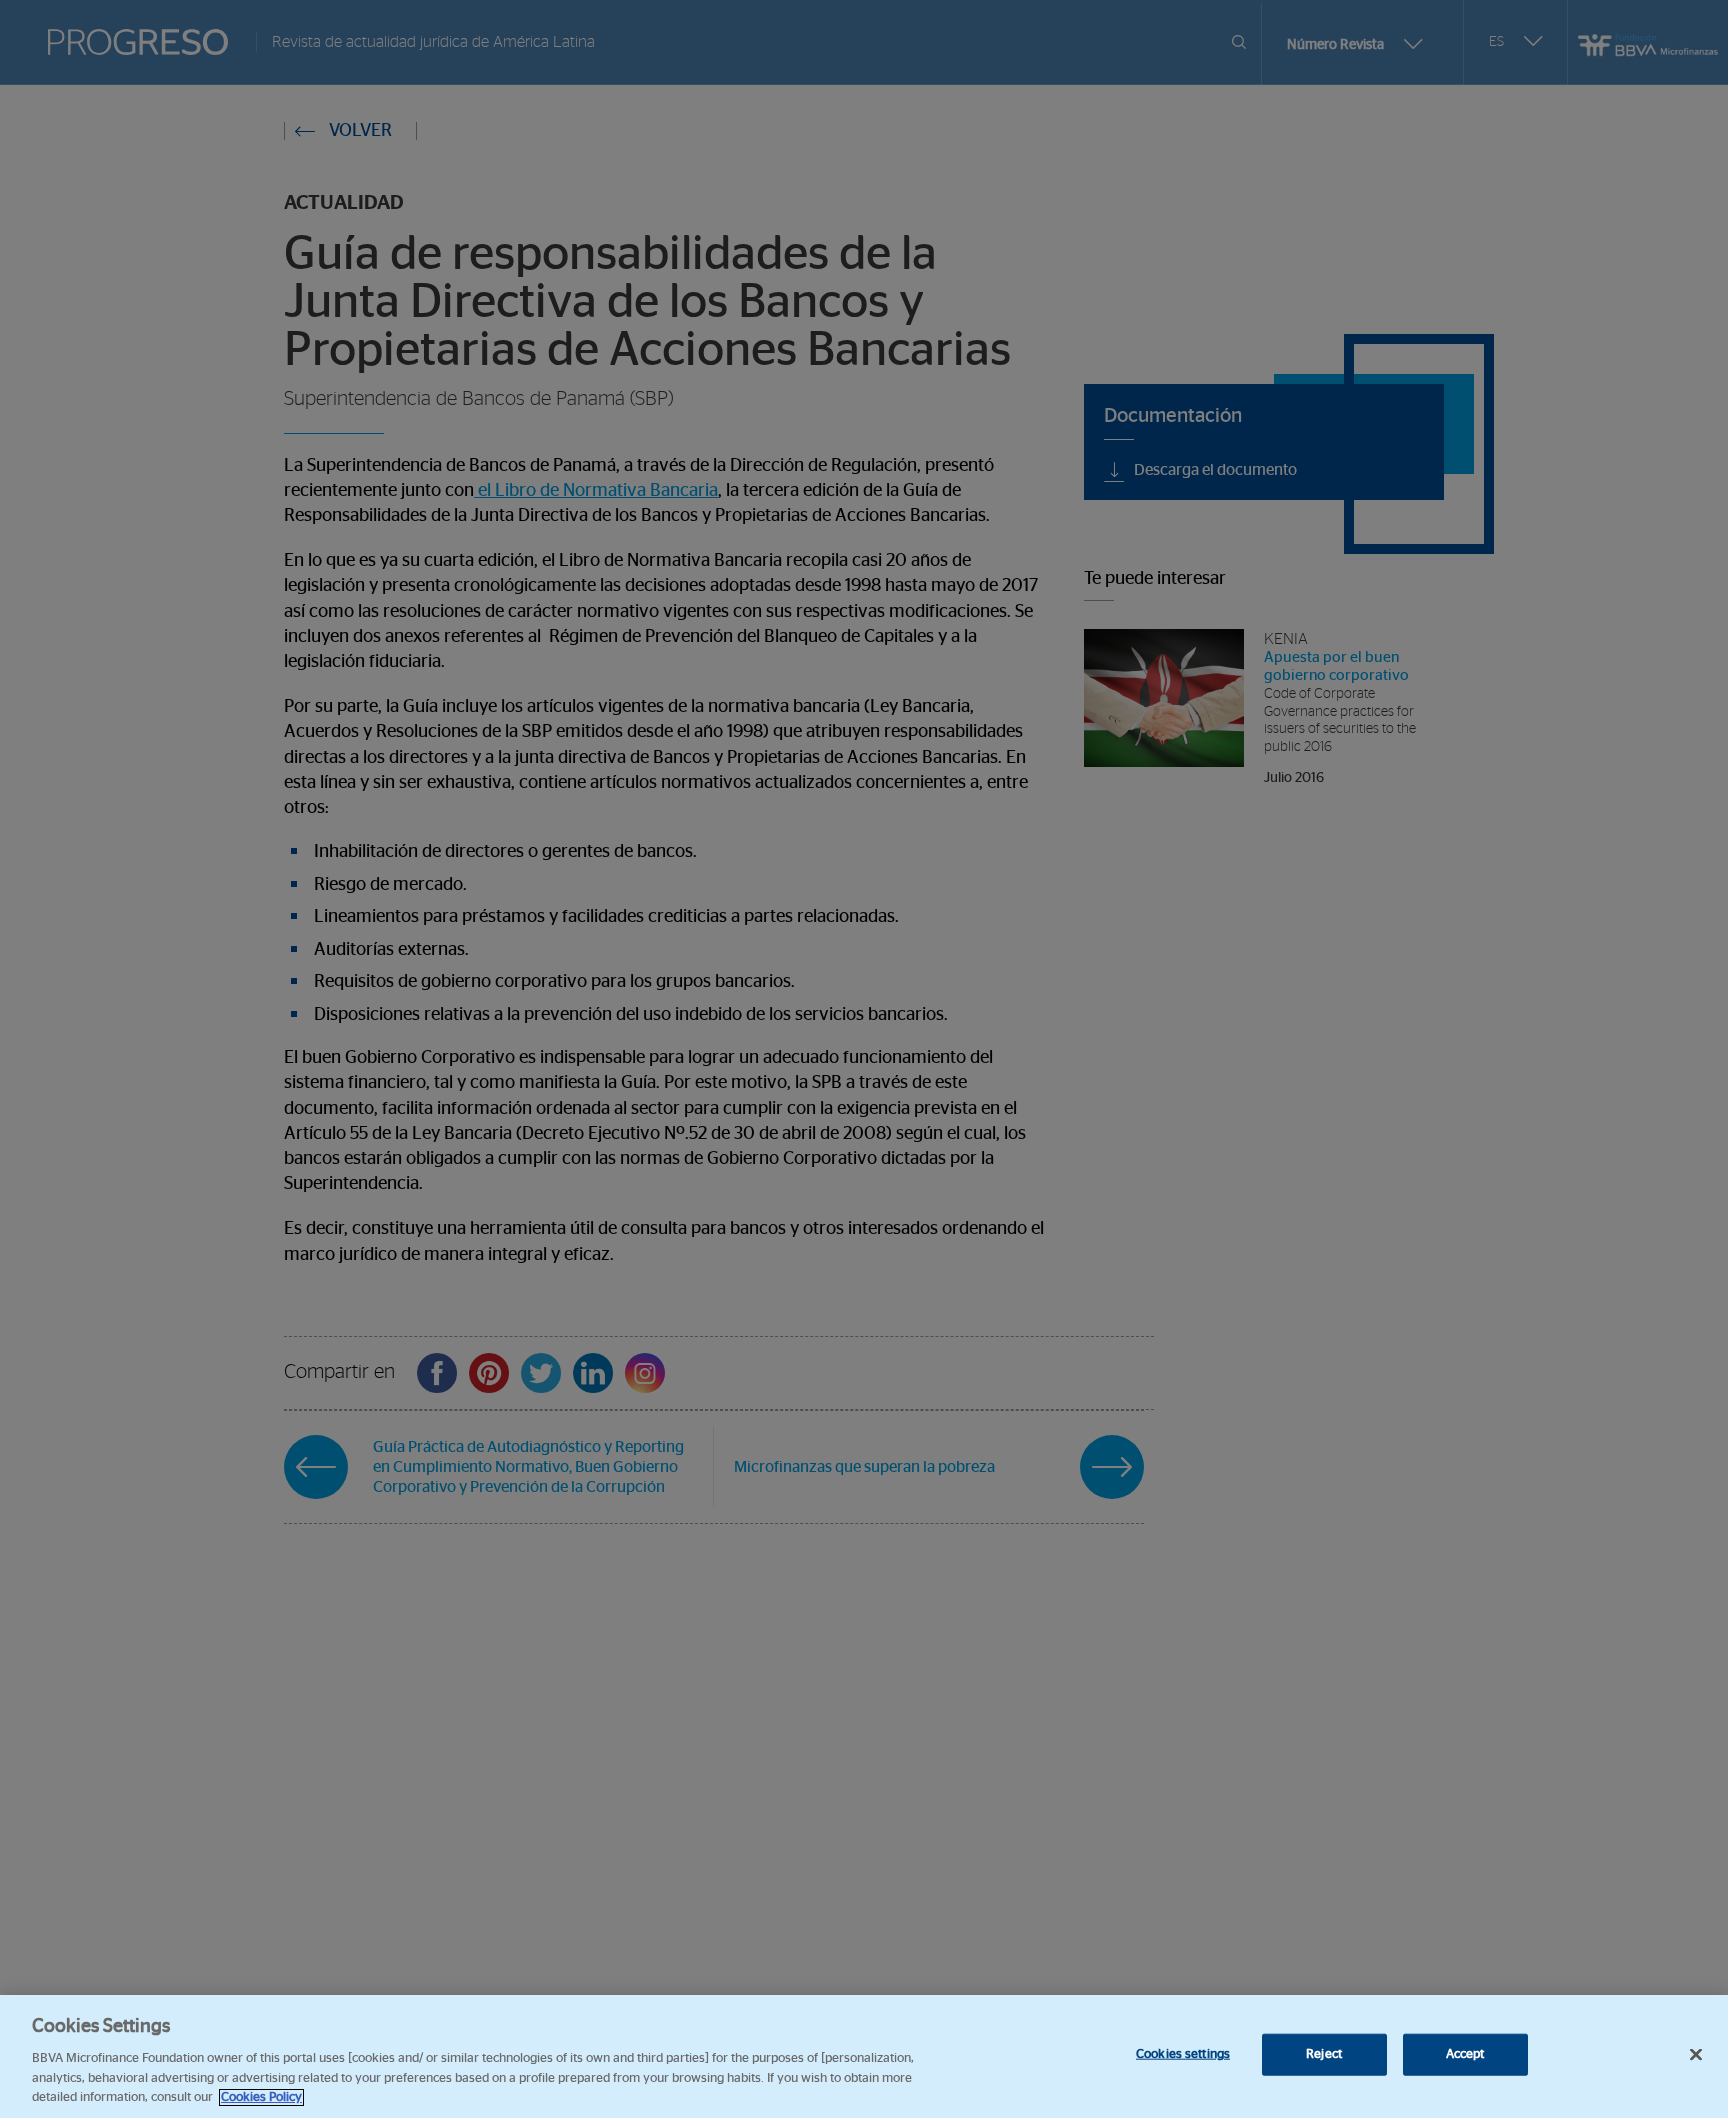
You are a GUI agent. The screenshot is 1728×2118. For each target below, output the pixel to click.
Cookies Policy (261, 2097)
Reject (1324, 2054)
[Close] (1696, 2055)
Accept (1465, 2054)
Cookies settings (1183, 2054)
